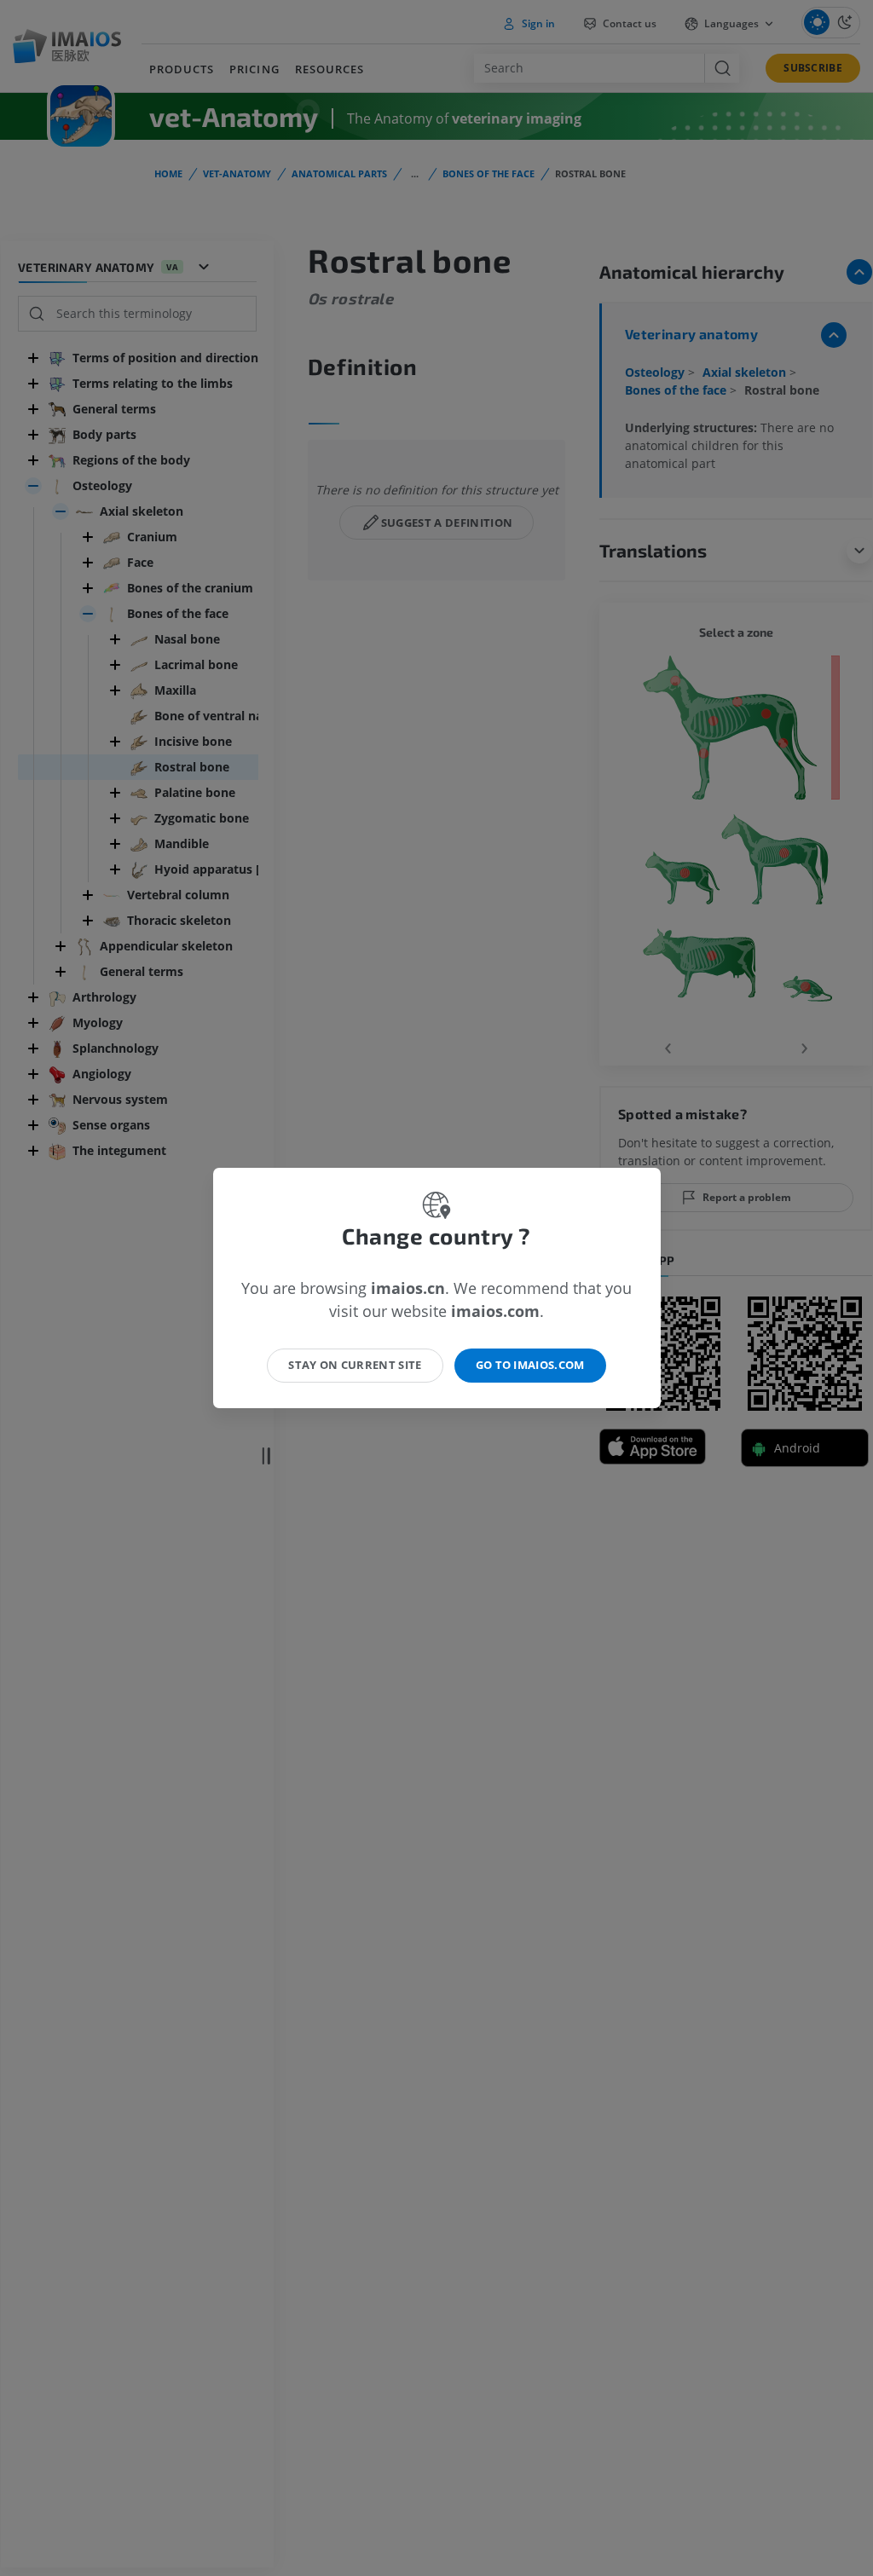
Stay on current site (355, 1365)
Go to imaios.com (530, 1365)
